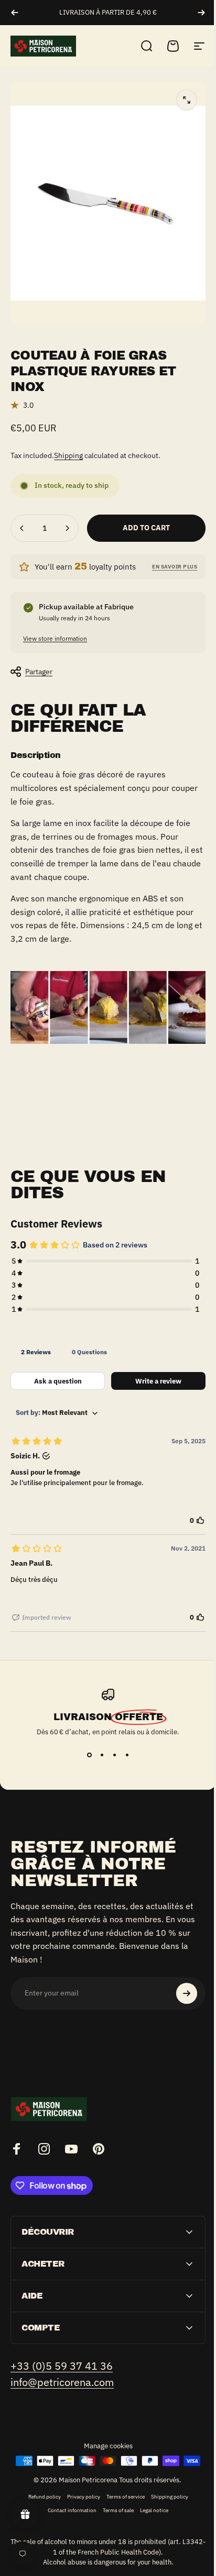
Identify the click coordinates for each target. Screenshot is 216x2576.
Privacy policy (79, 2484)
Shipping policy (165, 2484)
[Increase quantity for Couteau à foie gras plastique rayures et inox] (67, 528)
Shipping (68, 455)
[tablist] (108, 1352)
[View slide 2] (102, 1755)
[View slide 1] (89, 1755)
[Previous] (15, 13)
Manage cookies (104, 2433)
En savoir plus (175, 567)
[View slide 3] (114, 1755)
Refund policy (40, 2484)
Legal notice (150, 2497)
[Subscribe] (187, 1993)
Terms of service (121, 2484)
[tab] (36, 1352)
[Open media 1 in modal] (187, 100)
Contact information (68, 2497)
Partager (39, 672)
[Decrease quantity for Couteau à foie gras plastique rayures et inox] (22, 528)
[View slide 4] (127, 1755)
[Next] (201, 13)
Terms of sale (115, 2497)
